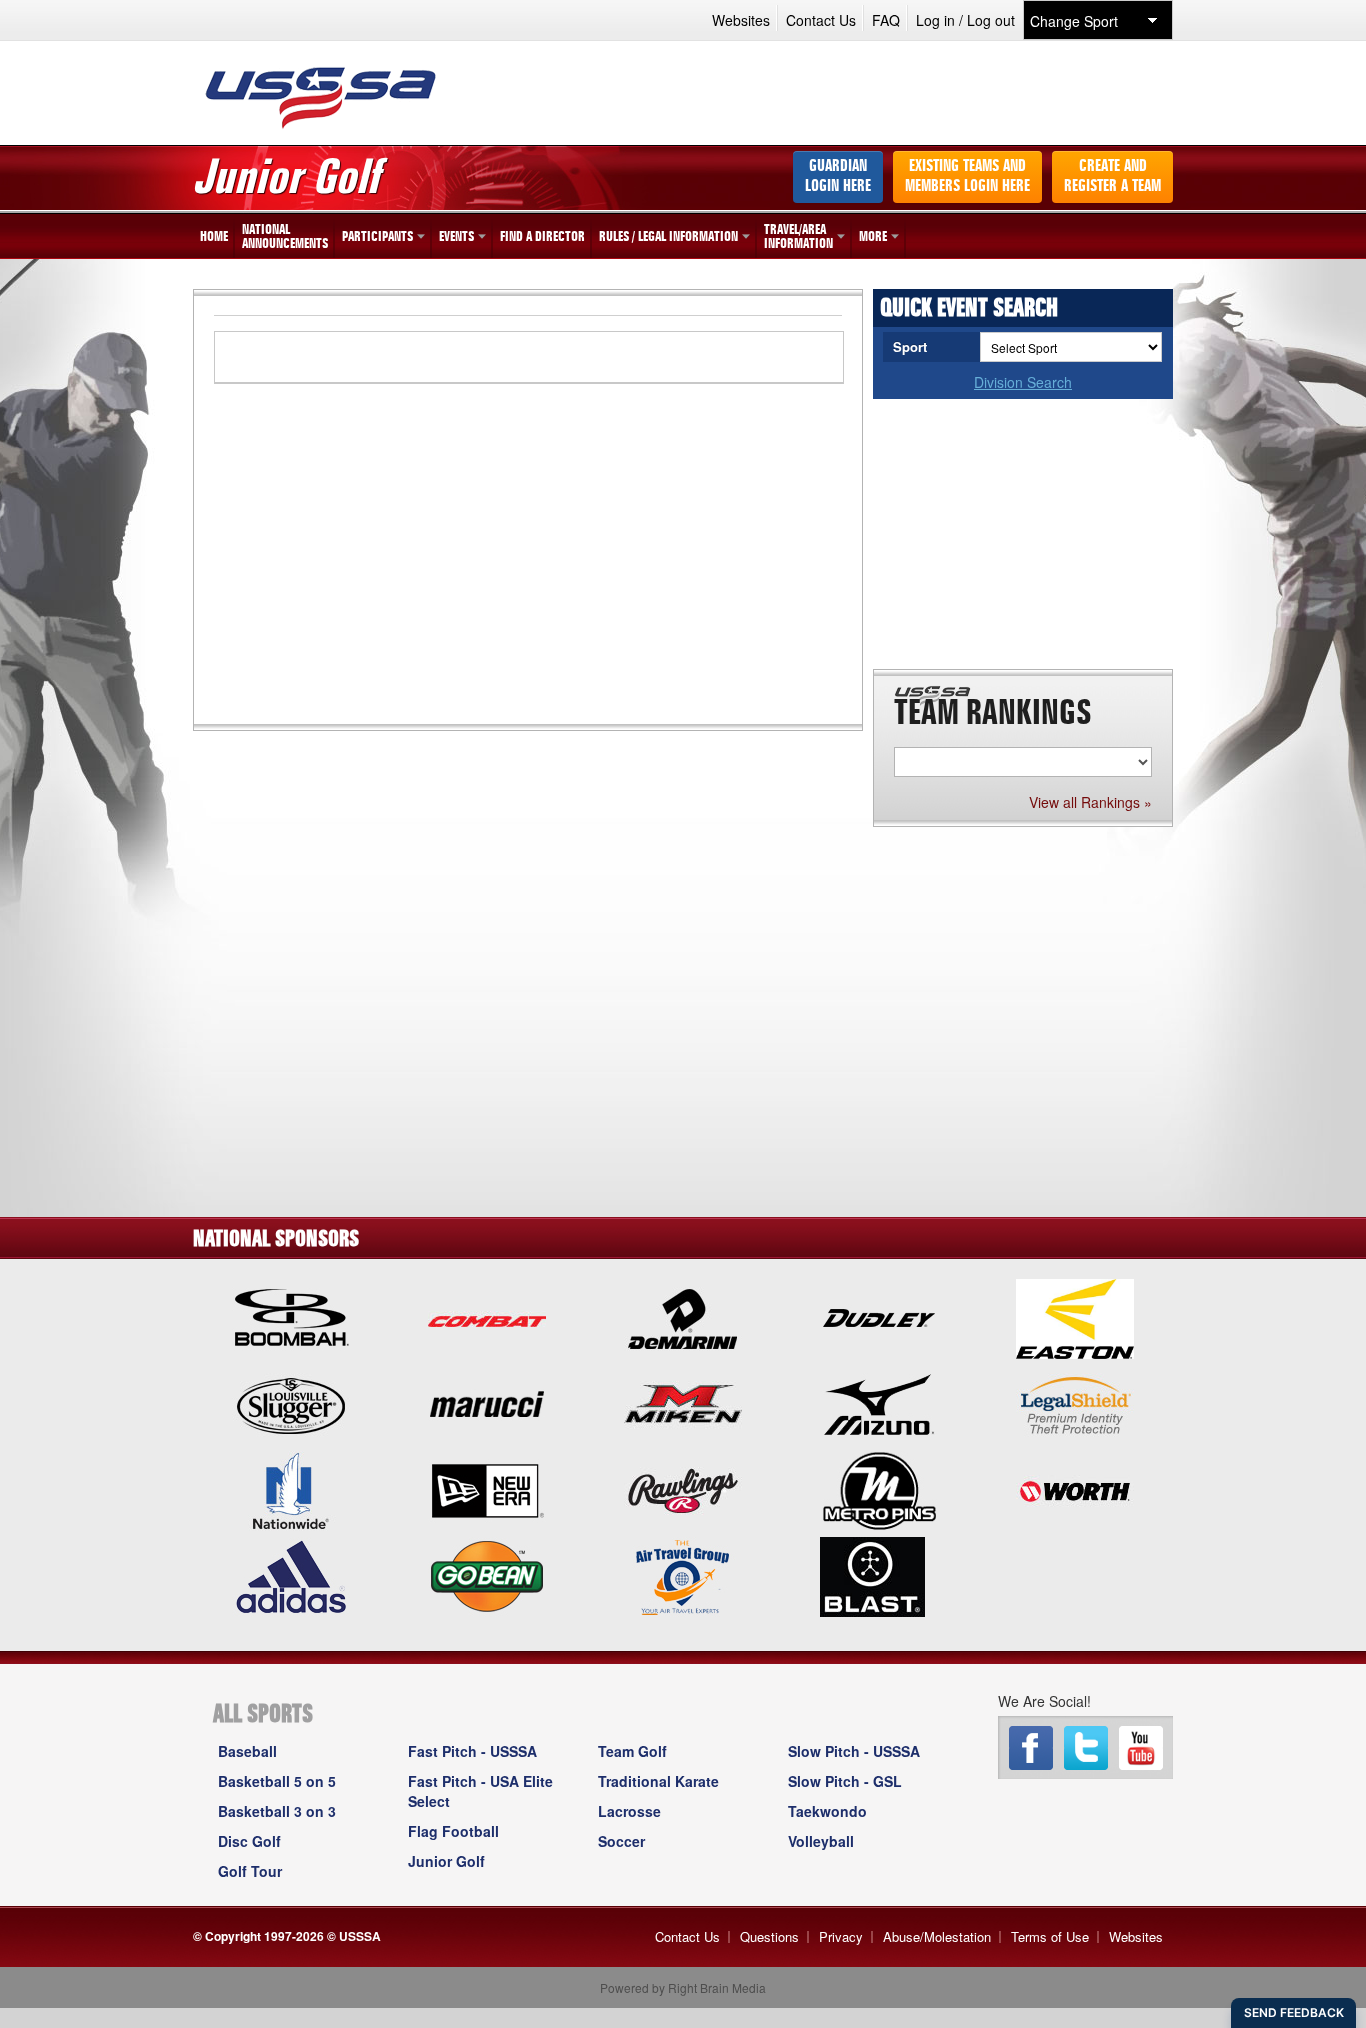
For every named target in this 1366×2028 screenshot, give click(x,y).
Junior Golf (446, 1861)
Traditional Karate (658, 1781)
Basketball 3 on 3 (277, 1811)
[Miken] (683, 1403)
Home (214, 237)
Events (456, 237)
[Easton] (1075, 1317)
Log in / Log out (965, 20)
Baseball (247, 1751)
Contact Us (821, 20)
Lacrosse (629, 1811)
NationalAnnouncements (285, 237)
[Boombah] (291, 1317)
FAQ (886, 20)
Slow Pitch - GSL (845, 1781)
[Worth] (1075, 1489)
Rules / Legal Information (668, 237)
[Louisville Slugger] (291, 1403)
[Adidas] (291, 1575)
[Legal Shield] (1075, 1403)
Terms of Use (1050, 1936)
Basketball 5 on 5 (277, 1781)
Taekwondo (827, 1811)
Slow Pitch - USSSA (854, 1751)
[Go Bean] (487, 1575)
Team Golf (632, 1751)
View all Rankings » (1090, 802)
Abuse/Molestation (937, 1936)
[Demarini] (683, 1317)
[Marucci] (487, 1403)
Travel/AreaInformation (798, 237)
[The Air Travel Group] (683, 1575)
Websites (741, 20)
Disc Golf (249, 1841)
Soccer (621, 1841)
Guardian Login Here (838, 177)
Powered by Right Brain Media (683, 1987)
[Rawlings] (683, 1489)
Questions (769, 1936)
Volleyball (821, 1841)
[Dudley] (879, 1317)
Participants (377, 237)
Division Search (1023, 382)
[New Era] (487, 1489)
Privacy (841, 1936)
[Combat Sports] (487, 1317)
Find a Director (542, 237)
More (873, 237)
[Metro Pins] (879, 1489)
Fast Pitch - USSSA (472, 1751)
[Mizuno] (879, 1403)
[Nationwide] (291, 1489)
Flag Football (453, 1831)
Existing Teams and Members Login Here (967, 177)
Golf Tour (250, 1871)
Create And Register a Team (1112, 177)
